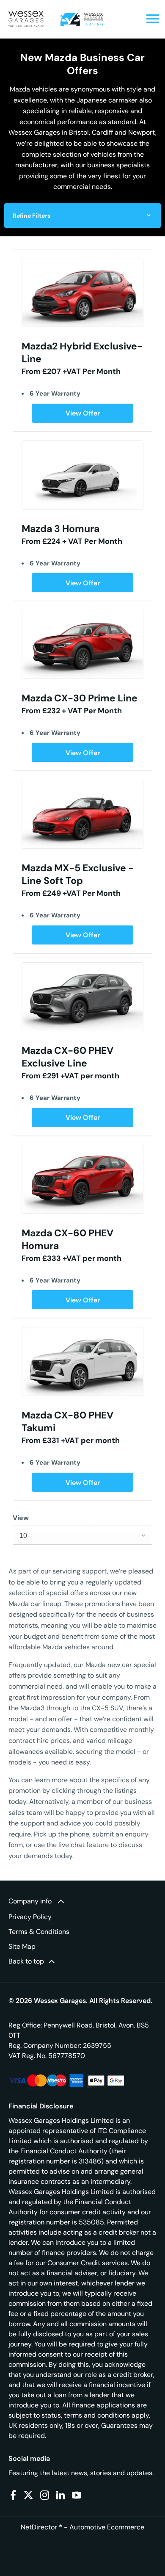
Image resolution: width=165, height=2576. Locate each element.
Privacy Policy (30, 1917)
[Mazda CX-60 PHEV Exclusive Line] (82, 997)
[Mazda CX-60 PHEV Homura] (82, 1179)
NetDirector (40, 2527)
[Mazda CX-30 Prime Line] (82, 644)
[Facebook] (13, 2495)
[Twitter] (28, 2495)
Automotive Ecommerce (107, 2527)
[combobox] (82, 1535)
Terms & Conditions (39, 1932)
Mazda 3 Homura (60, 529)
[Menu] (153, 19)
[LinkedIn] (60, 2495)
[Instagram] (45, 2495)
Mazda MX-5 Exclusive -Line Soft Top (78, 874)
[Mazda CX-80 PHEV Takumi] (82, 1361)
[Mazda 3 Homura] (82, 475)
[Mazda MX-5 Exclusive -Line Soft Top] (82, 814)
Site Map (22, 1946)
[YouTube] (77, 2495)
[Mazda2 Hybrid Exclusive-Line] (82, 292)
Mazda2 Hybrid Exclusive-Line (82, 352)
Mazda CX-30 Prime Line (80, 698)
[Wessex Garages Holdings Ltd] (26, 19)
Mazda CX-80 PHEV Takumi (67, 1421)
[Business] (82, 19)
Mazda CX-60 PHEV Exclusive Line (67, 1057)
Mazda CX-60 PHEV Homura (67, 1239)
